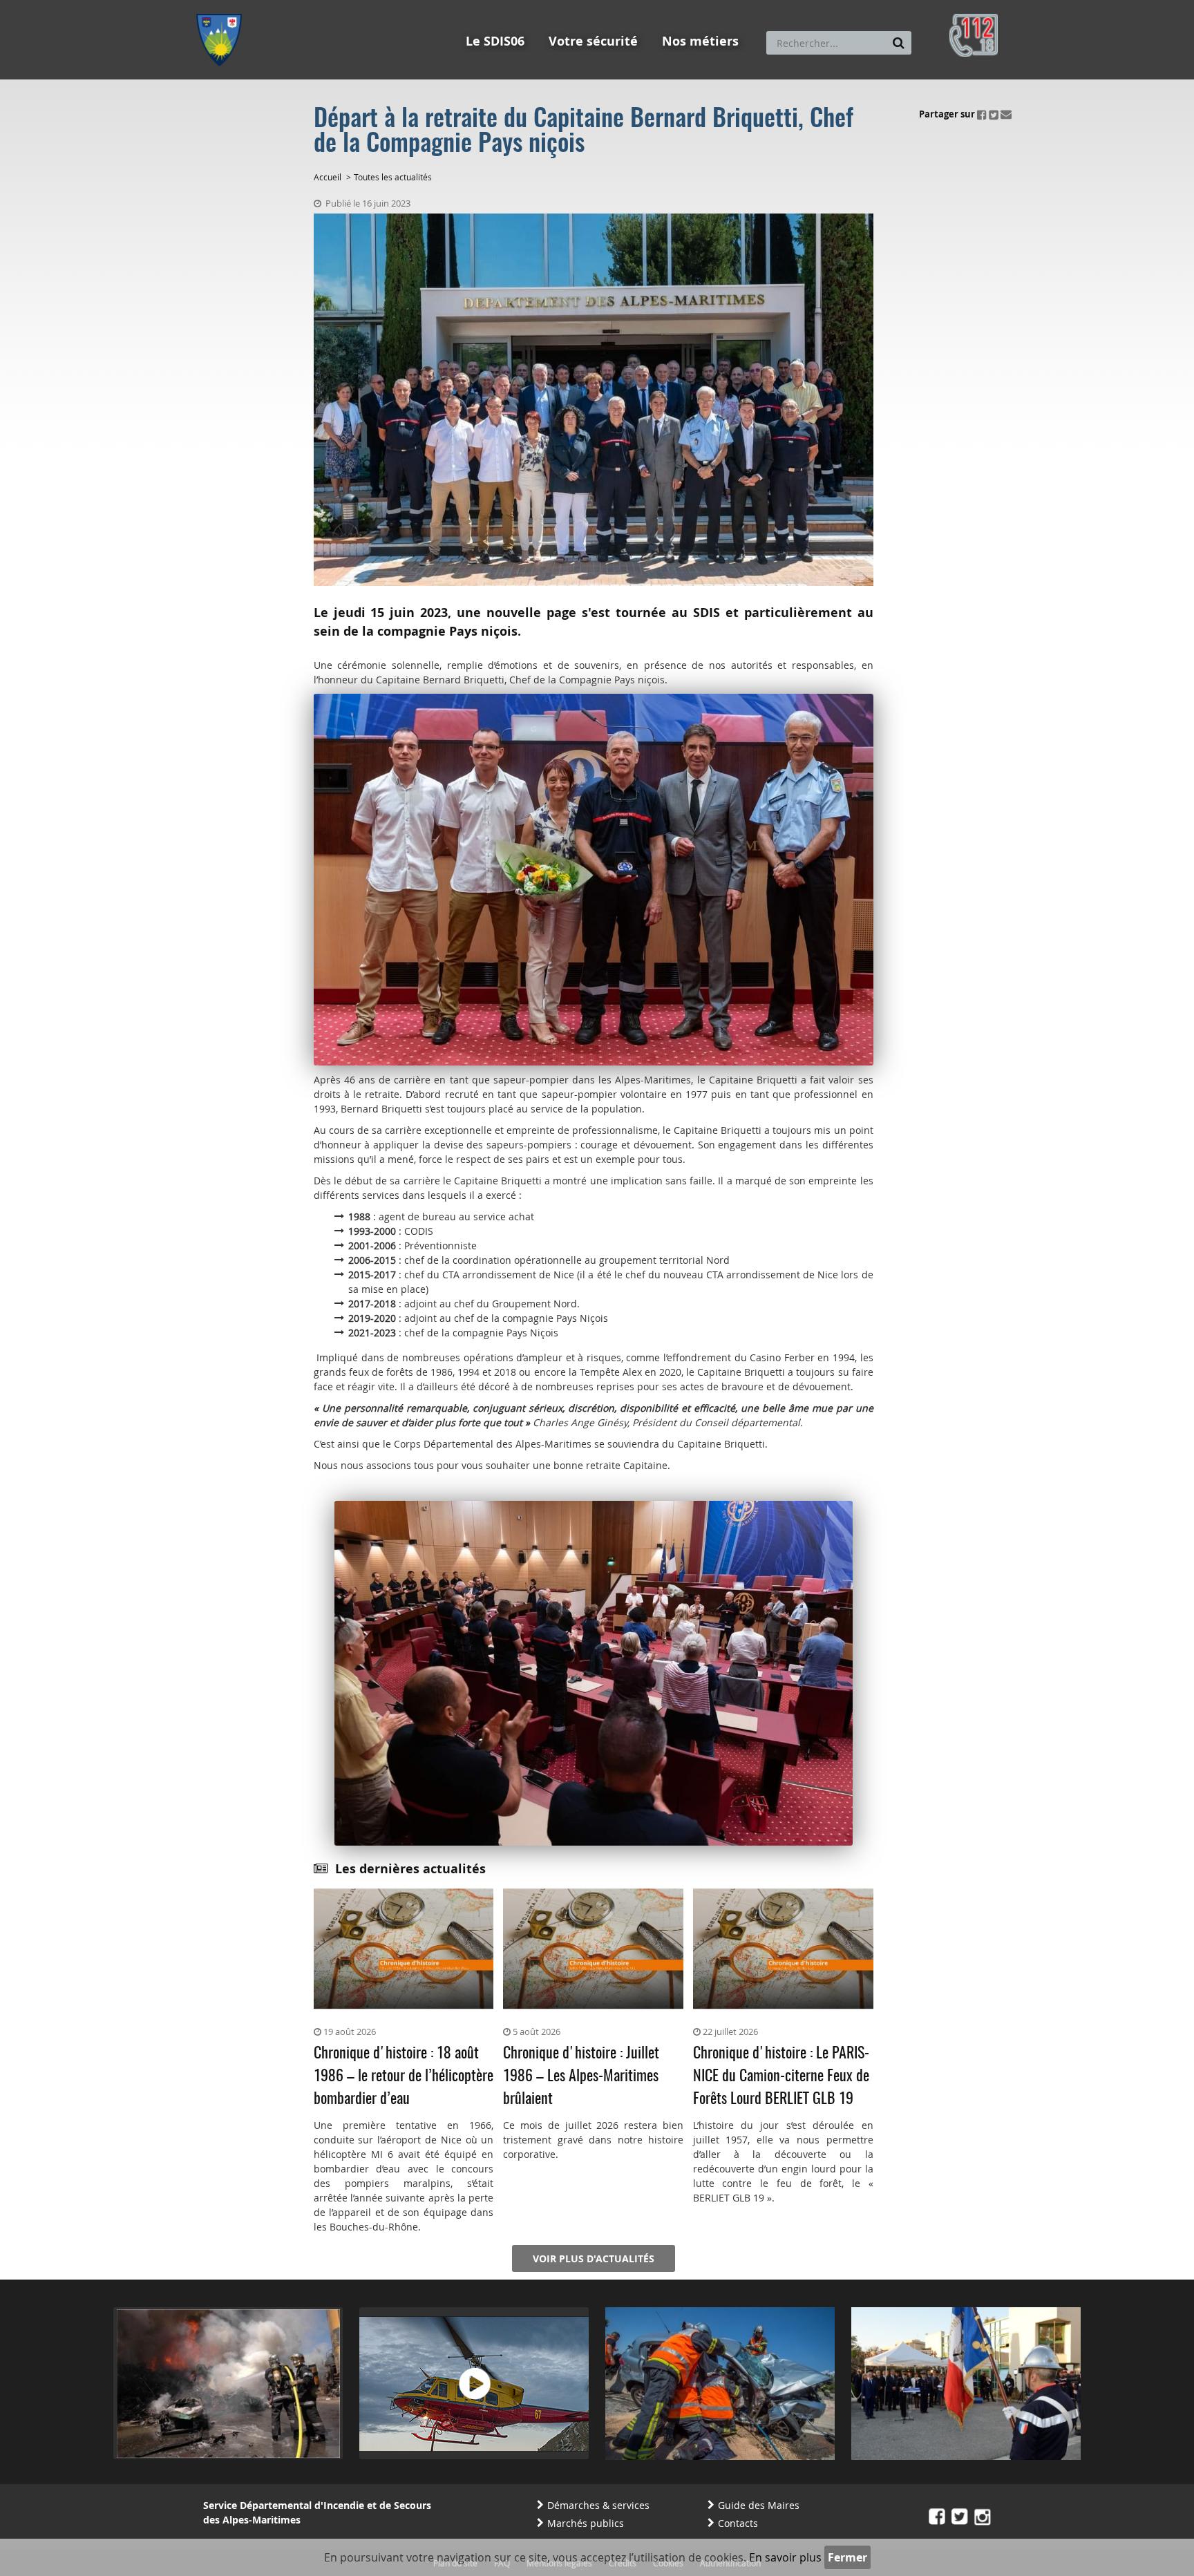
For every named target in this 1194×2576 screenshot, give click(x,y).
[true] (899, 43)
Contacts (738, 2523)
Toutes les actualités (393, 177)
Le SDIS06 (495, 41)
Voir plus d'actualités (594, 2258)
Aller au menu (223, 6)
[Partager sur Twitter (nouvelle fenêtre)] (994, 114)
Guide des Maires (759, 2505)
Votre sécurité (593, 41)
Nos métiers (700, 41)
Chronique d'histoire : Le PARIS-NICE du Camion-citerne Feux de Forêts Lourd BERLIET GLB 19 (781, 2076)
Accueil (328, 177)
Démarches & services (598, 2505)
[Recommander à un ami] (1006, 114)
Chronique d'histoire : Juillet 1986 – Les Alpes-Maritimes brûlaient (581, 2076)
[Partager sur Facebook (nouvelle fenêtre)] (982, 114)
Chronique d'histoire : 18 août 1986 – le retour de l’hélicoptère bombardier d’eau (404, 2076)
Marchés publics (586, 2523)
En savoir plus (785, 2557)
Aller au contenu (297, 6)
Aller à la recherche (382, 6)
